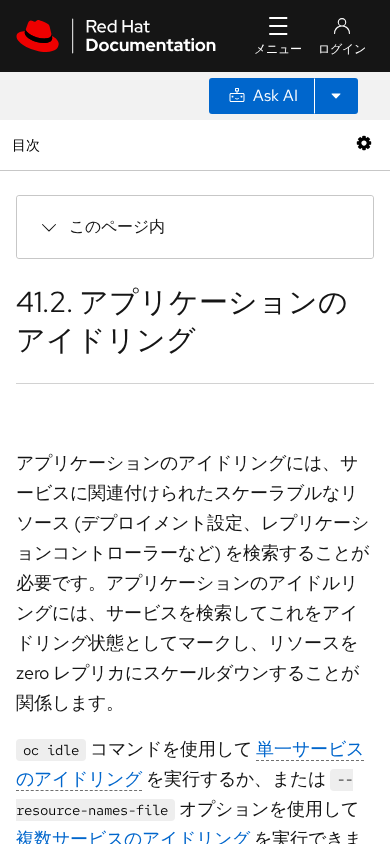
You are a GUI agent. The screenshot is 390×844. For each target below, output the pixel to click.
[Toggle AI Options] (336, 96)
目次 (28, 144)
